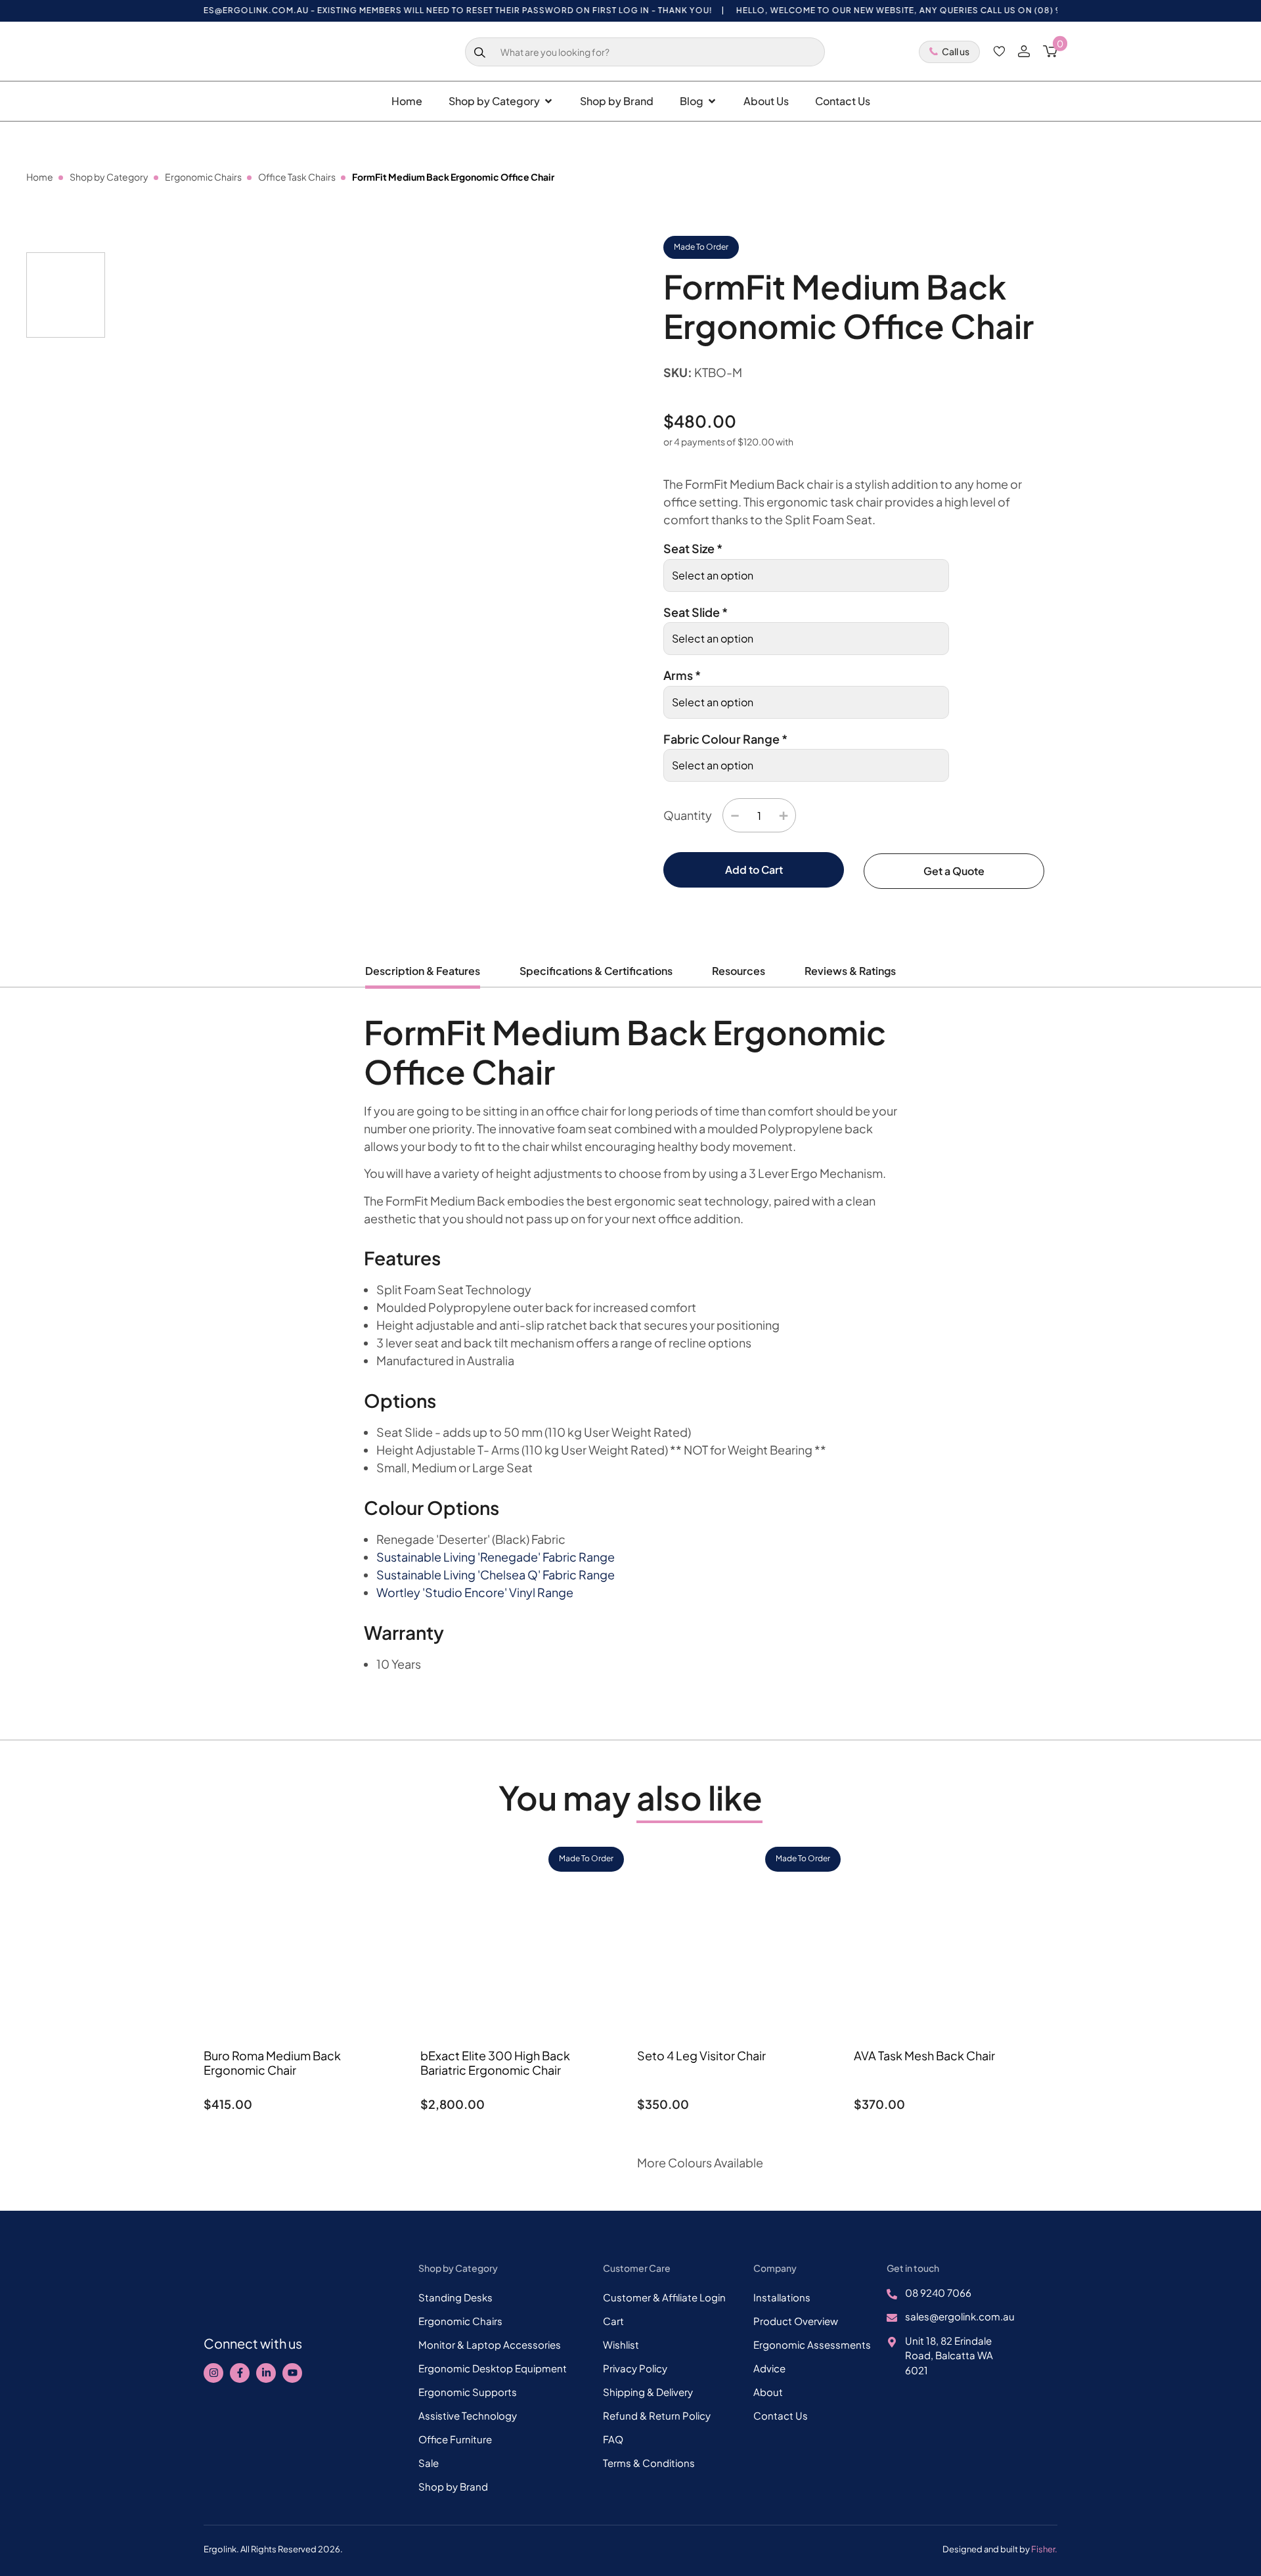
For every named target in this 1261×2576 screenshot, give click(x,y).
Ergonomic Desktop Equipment (493, 2368)
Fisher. (1044, 2549)
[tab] (423, 976)
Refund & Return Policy (657, 2415)
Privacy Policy (635, 2368)
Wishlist (621, 2344)
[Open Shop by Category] (548, 101)
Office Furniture (455, 2439)
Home (40, 177)
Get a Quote (954, 871)
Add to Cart (754, 870)
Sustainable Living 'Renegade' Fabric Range (496, 1557)
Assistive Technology (468, 2415)
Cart (613, 2321)
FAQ (613, 2439)
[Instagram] (213, 2373)
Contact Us (781, 2415)
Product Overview (796, 2321)
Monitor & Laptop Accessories (490, 2344)
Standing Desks (455, 2297)
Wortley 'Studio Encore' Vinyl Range (475, 1592)
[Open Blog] (712, 101)
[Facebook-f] (240, 2373)
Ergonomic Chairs (203, 177)
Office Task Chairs (297, 177)
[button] (589, 433)
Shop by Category (109, 177)
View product (306, 2138)
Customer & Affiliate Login (664, 2297)
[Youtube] (292, 2373)
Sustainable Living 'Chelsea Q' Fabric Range (496, 1574)
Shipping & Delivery (648, 2392)
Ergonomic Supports (468, 2392)
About (768, 2392)
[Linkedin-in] (266, 2373)
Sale (429, 2463)
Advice (769, 2368)
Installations (782, 2297)
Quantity (688, 815)
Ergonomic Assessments (812, 2344)
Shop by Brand (453, 2486)
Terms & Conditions (649, 2463)
